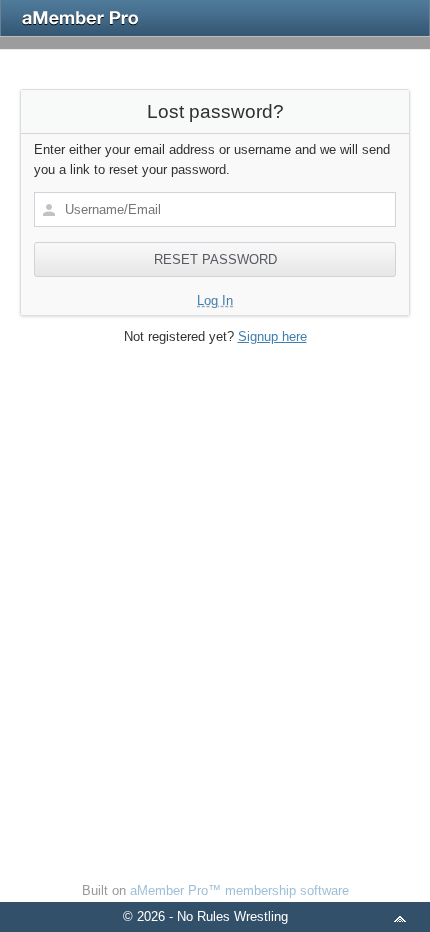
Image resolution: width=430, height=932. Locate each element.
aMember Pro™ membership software (239, 890)
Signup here (272, 336)
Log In (215, 300)
